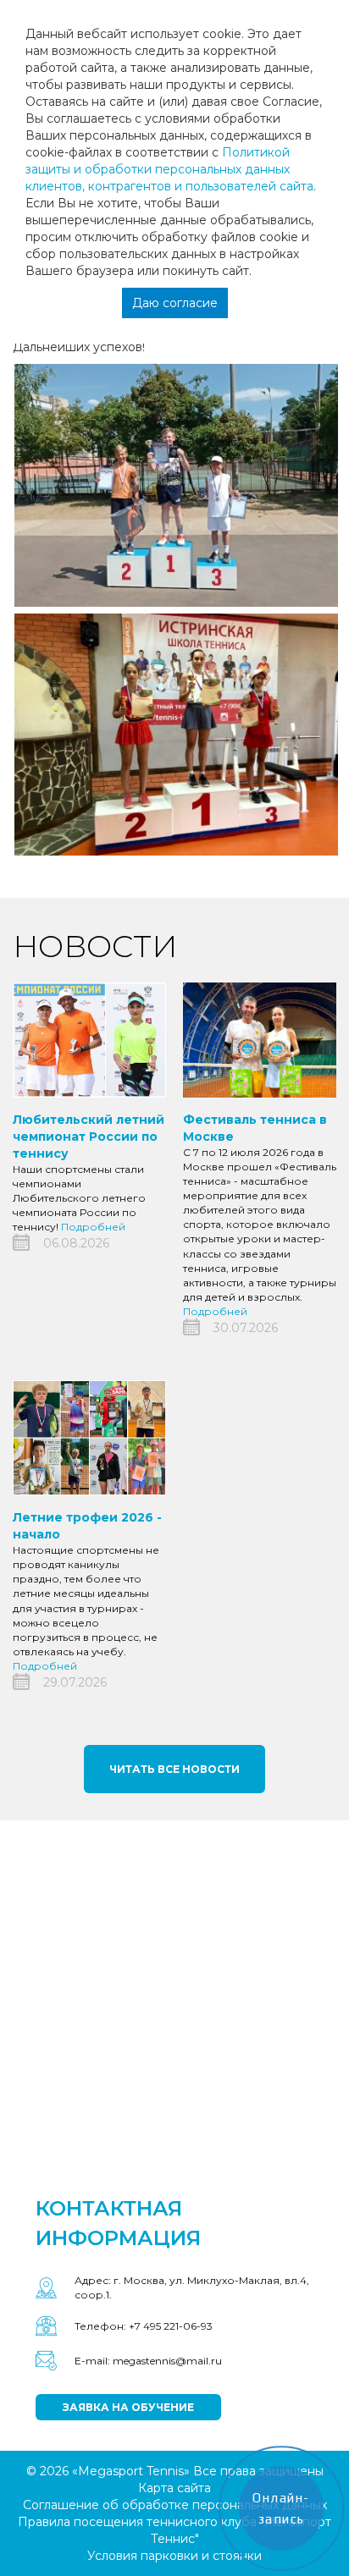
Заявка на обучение (128, 2407)
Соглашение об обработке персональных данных (175, 2505)
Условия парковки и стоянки (174, 2556)
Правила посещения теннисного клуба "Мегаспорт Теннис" (174, 2530)
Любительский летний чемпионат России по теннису (89, 1137)
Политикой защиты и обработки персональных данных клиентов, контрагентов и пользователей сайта (169, 169)
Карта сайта (174, 2488)
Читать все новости (174, 1769)
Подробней (93, 1227)
